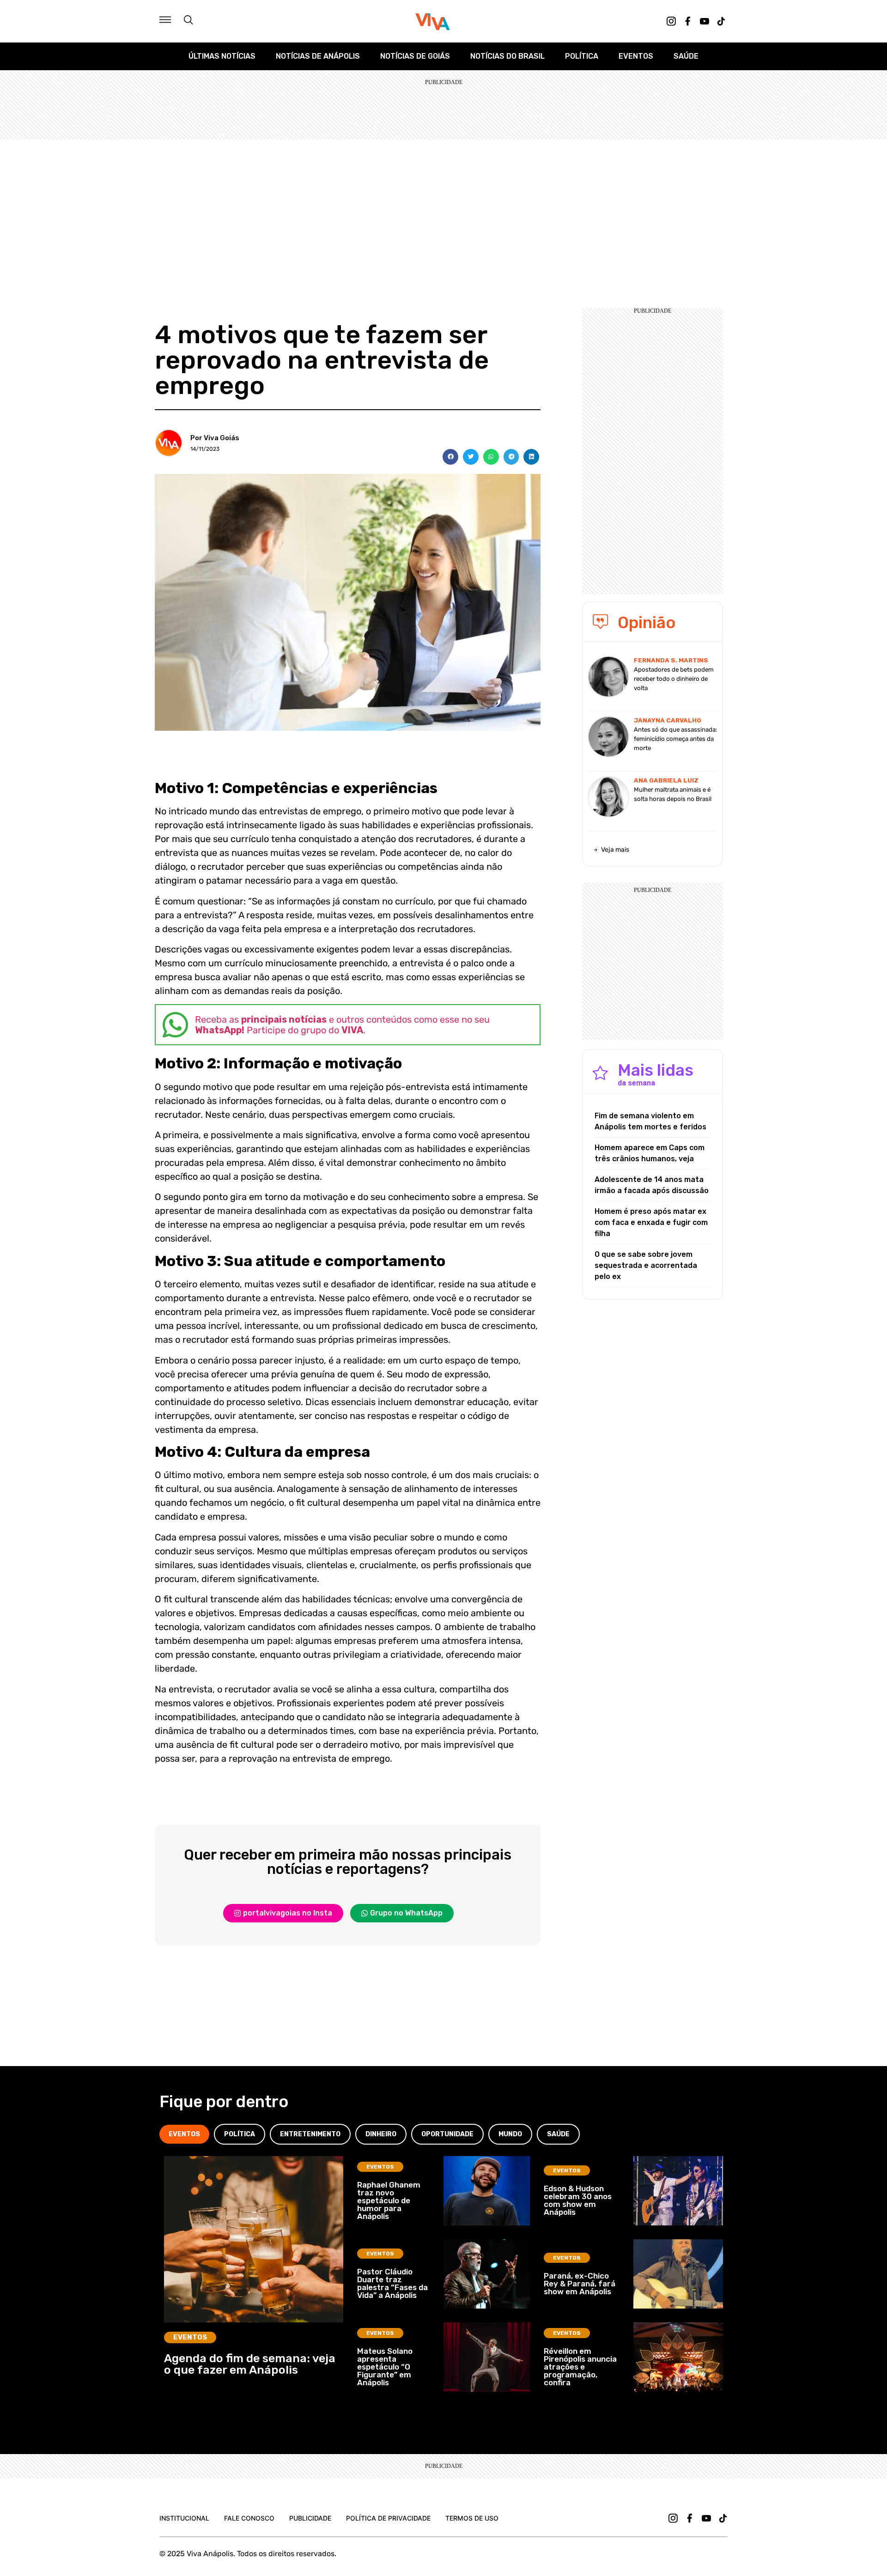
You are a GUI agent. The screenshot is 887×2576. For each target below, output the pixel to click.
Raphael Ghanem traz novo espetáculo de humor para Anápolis (389, 2200)
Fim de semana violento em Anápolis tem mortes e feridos (650, 1121)
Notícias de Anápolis (318, 56)
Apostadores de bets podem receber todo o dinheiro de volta (674, 679)
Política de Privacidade (388, 2518)
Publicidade (310, 2518)
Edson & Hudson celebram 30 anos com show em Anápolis (578, 2200)
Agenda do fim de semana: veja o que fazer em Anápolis (250, 2364)
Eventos (636, 56)
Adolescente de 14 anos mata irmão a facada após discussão (652, 1185)
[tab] (184, 2134)
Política (582, 56)
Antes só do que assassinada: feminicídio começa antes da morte (675, 739)
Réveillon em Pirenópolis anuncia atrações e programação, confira (580, 2367)
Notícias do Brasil (507, 56)
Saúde (686, 56)
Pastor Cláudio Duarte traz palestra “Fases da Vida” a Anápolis (392, 2283)
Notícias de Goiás (415, 56)
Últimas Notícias (222, 56)
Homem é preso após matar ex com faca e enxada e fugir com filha (651, 1222)
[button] (450, 457)
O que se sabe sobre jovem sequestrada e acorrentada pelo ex (646, 1265)
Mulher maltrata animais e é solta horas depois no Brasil (673, 794)
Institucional (184, 2518)
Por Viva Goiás (215, 438)
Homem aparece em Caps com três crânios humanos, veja (650, 1153)
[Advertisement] (443, 209)
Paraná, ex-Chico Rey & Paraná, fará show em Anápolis (580, 2284)
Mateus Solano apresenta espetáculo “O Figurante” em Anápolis (385, 2367)
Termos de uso (472, 2518)
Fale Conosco (249, 2518)
